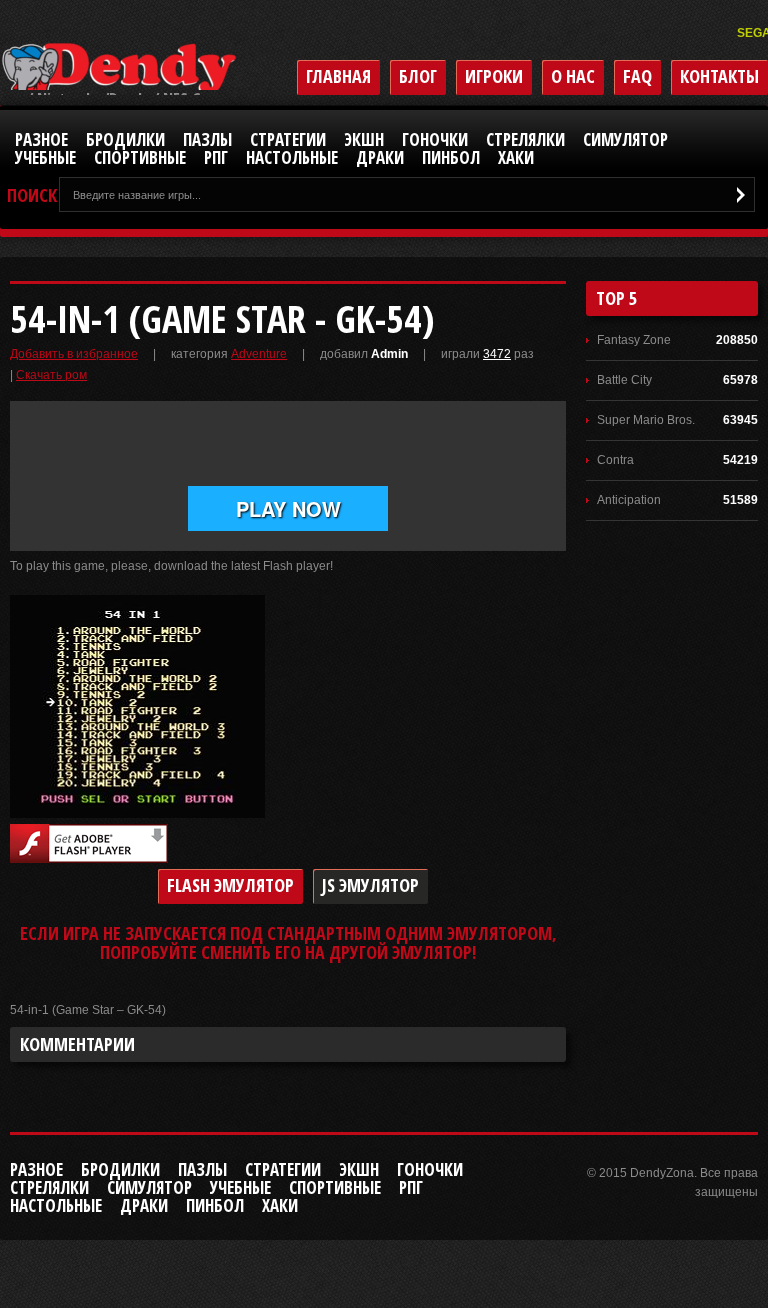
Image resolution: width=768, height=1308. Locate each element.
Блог (418, 76)
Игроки (494, 76)
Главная (338, 76)
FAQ (637, 76)
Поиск (32, 195)
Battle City (624, 380)
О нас (573, 76)
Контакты (719, 76)
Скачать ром (51, 375)
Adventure (259, 354)
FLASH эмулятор (230, 885)
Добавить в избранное (74, 354)
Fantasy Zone (634, 340)
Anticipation (629, 500)
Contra (615, 460)
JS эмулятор (370, 885)
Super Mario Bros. (646, 420)
